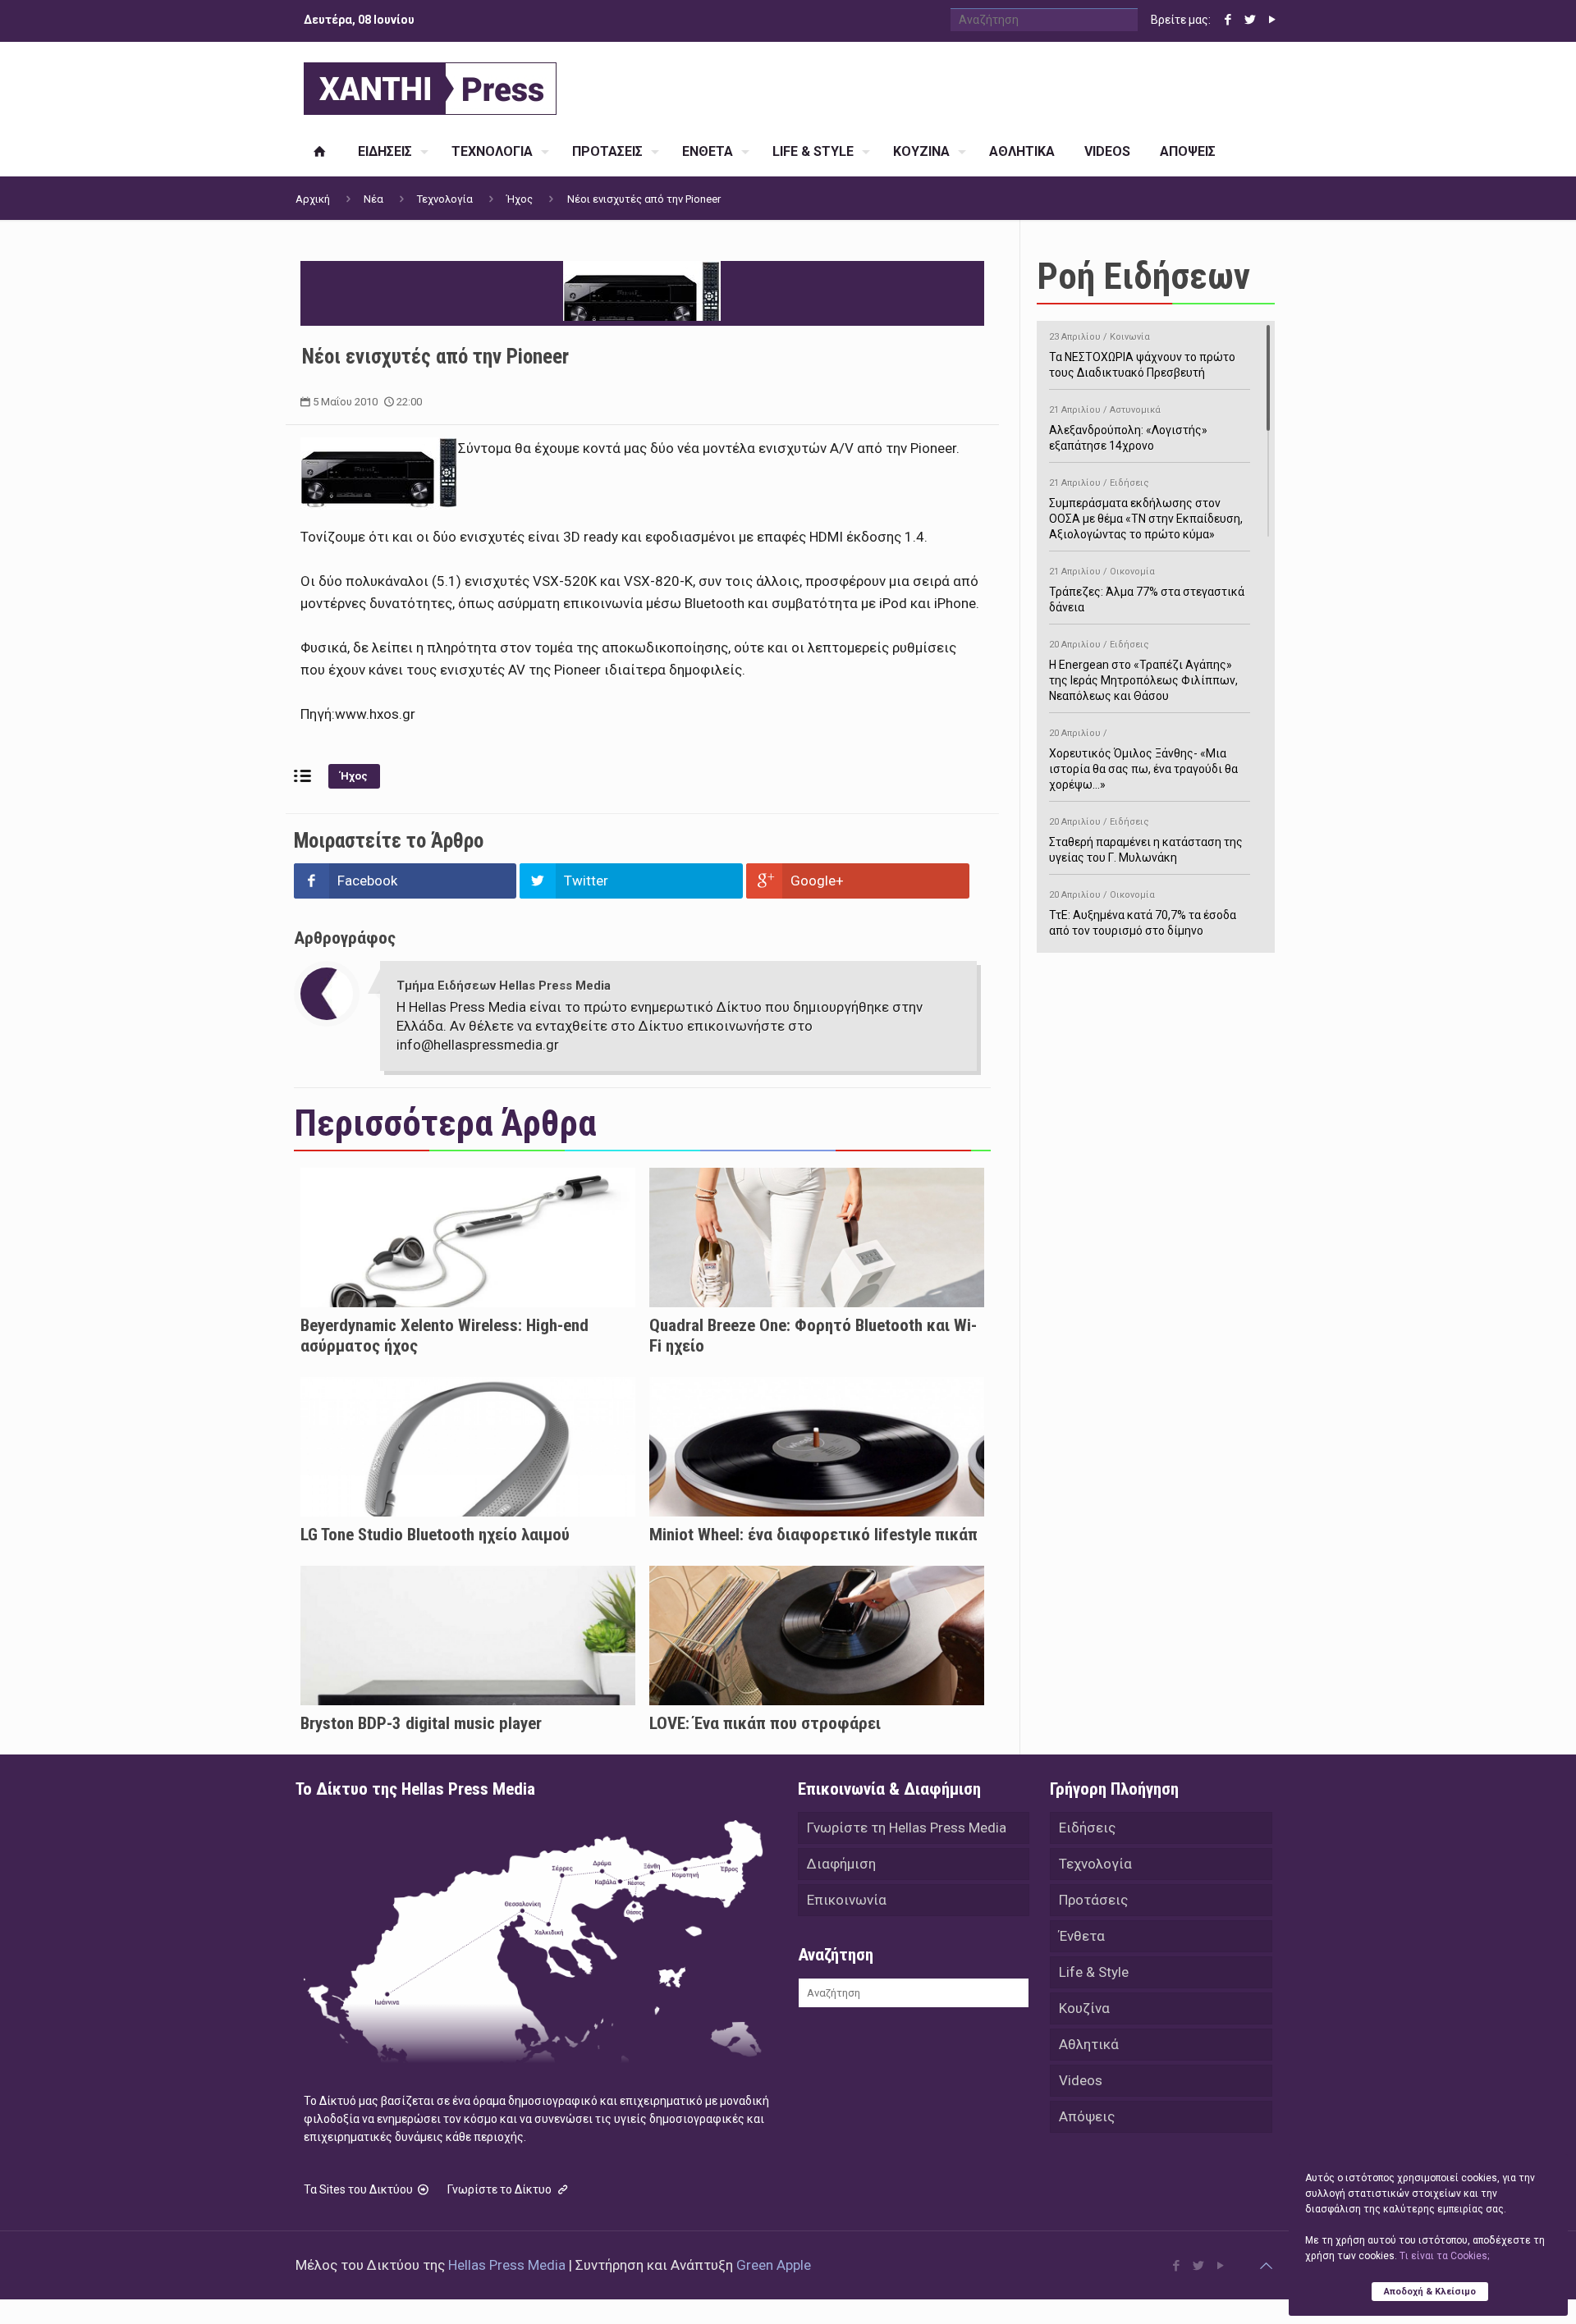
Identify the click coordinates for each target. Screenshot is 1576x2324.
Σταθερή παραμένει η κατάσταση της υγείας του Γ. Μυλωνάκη (1146, 840)
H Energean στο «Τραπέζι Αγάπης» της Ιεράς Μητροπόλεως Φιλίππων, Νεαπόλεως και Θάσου (1143, 671)
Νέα (373, 199)
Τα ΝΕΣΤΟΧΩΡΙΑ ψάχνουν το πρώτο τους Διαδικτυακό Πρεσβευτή (1142, 355)
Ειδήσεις (1087, 1828)
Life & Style (1094, 1972)
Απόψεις (1087, 2116)
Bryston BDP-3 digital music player (421, 1723)
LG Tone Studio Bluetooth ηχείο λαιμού (435, 1535)
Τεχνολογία (445, 199)
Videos (1081, 2080)
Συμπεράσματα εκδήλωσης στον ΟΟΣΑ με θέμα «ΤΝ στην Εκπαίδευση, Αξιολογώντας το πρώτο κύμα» (1146, 509)
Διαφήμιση (841, 1864)
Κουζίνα (1084, 2008)
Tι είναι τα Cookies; (1444, 2256)
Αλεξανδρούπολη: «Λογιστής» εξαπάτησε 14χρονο (1128, 428)
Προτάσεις (1093, 1900)
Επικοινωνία (847, 1900)
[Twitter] (1250, 20)
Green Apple (774, 2265)
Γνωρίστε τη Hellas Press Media (907, 1828)
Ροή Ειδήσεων (1143, 276)
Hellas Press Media (507, 2265)
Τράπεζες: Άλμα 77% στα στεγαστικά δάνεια (1147, 590)
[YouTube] (1272, 20)
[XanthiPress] (430, 85)
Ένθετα (1082, 1936)
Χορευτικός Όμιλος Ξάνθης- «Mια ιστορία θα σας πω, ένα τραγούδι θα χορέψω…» (1143, 759)
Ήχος (520, 199)
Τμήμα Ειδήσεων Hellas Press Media (504, 986)
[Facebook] (1228, 20)
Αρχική (313, 199)
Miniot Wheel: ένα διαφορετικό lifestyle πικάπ (813, 1535)
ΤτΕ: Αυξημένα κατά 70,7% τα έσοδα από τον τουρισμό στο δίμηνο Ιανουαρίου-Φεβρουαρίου (1143, 921)
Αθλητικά (1089, 2044)
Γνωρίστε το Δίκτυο (501, 2189)
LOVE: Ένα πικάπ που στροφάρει (765, 1723)
